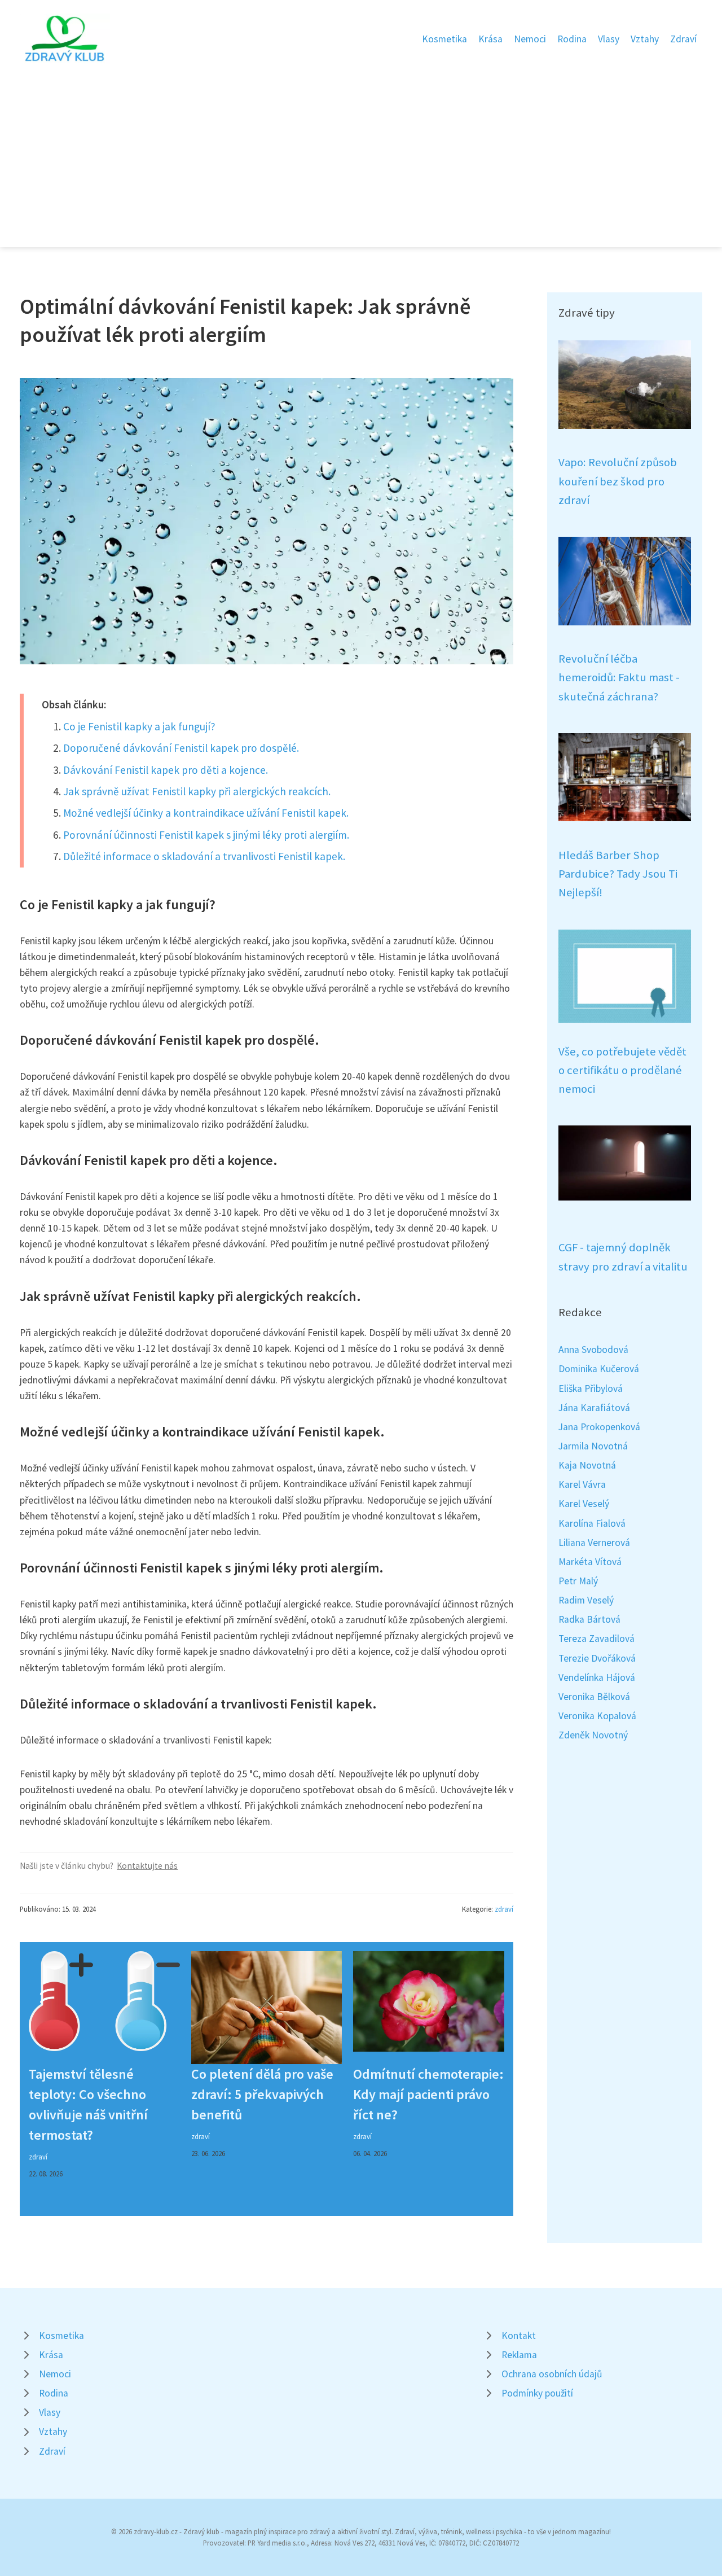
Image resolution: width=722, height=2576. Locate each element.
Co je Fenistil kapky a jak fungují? (139, 726)
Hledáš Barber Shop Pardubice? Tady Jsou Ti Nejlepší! (618, 874)
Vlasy (609, 39)
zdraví (504, 1909)
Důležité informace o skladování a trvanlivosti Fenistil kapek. (204, 856)
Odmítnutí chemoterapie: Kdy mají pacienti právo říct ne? (428, 2094)
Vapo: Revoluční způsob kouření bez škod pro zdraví (618, 481)
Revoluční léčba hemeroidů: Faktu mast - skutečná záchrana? (619, 678)
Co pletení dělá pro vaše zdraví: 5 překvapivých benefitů (262, 2094)
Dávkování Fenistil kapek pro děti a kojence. (166, 770)
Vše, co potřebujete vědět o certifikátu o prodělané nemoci (622, 1070)
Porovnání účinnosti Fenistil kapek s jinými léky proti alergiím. (206, 835)
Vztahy (645, 39)
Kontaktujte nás (147, 1866)
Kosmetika (444, 39)
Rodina (572, 39)
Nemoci (530, 39)
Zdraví (683, 39)
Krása (490, 39)
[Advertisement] (361, 149)
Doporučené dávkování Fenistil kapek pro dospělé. (181, 748)
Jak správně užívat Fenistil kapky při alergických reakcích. (197, 791)
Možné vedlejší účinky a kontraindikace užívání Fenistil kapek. (206, 813)
